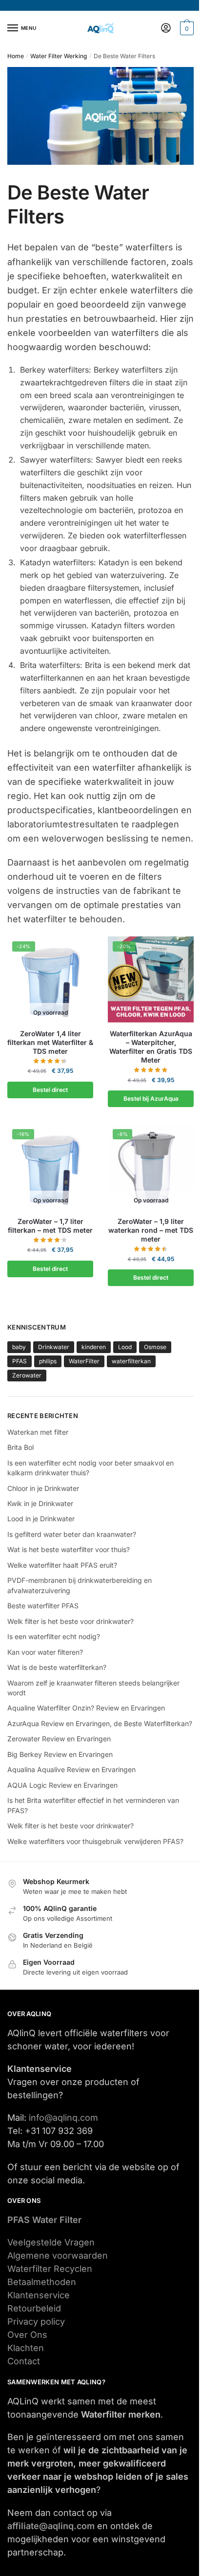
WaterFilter (84, 1361)
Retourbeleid (34, 2308)
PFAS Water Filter (44, 2220)
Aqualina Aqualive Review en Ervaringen (71, 1769)
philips (48, 1361)
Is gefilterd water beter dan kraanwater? (72, 1534)
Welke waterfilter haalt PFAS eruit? (62, 1565)
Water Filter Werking (59, 56)
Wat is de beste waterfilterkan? (57, 1667)
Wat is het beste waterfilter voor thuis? (69, 1549)
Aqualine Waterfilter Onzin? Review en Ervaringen (86, 1708)
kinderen (94, 1347)
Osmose (155, 1347)
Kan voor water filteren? (45, 1652)
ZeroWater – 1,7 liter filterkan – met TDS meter (50, 1226)
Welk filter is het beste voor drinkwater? (70, 1621)
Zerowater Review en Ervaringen (59, 1739)
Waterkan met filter (38, 1432)
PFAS (20, 1361)
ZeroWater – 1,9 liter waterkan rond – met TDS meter (151, 1230)
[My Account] (166, 29)
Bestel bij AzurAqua (151, 1099)
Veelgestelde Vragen (51, 2242)
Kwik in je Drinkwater (40, 1503)
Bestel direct (50, 1090)
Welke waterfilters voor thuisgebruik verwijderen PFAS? (95, 1841)
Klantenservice (39, 2295)
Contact (24, 2361)
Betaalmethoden (42, 2282)
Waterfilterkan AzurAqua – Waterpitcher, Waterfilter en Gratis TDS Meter (151, 1047)
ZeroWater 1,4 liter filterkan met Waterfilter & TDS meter (50, 1042)
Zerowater (27, 1375)
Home (16, 56)
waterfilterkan (131, 1361)
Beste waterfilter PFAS (43, 1606)
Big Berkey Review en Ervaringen (60, 1754)
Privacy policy (36, 2321)
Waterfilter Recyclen (50, 2269)
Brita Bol (20, 1447)
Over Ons (27, 2335)
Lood (125, 1347)
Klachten (26, 2348)
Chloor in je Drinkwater (43, 1488)
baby (19, 1347)
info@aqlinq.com (63, 2118)
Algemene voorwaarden (58, 2255)
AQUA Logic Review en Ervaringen (62, 1785)
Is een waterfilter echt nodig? (54, 1636)
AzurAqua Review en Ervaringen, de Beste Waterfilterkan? (100, 1723)
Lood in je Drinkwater (41, 1519)
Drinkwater (54, 1347)
